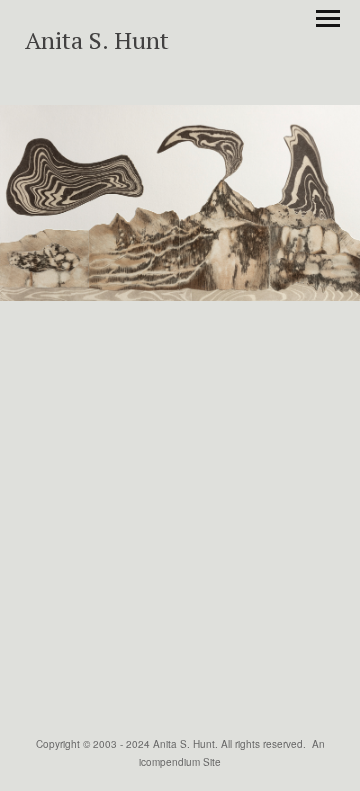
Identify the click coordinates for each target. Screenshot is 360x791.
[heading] (97, 43)
